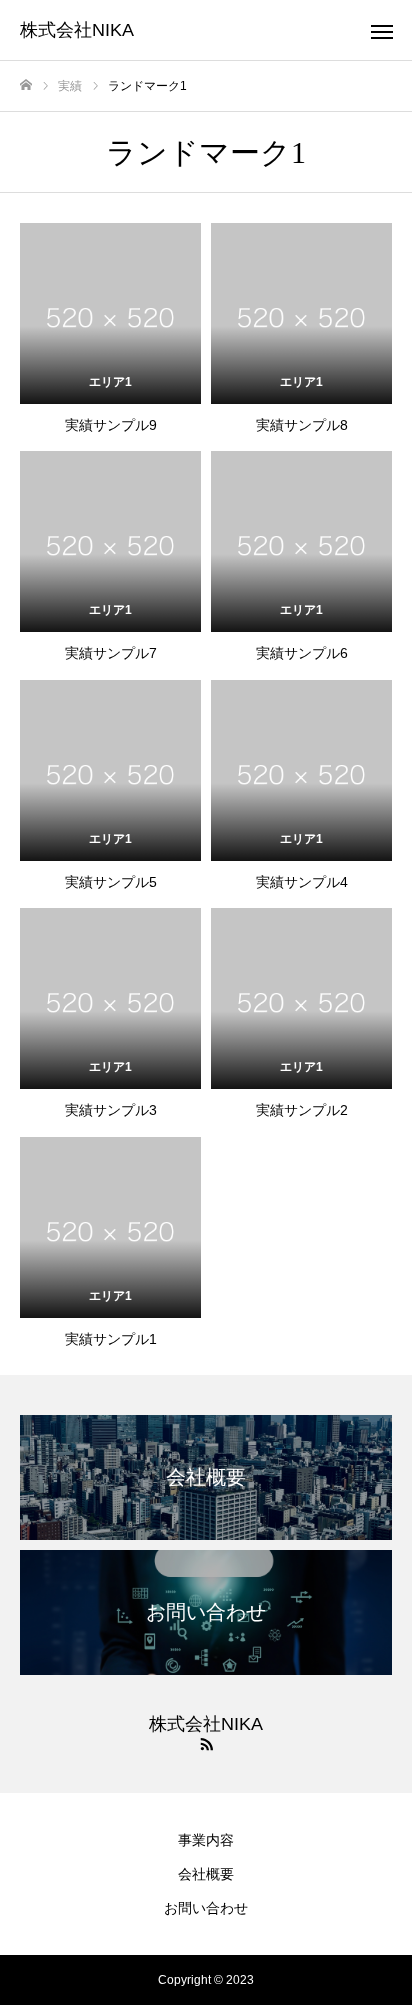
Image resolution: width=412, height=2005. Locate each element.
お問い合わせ (206, 1908)
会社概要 (206, 1874)
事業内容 (206, 1840)
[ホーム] (26, 85)
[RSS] (206, 1743)
